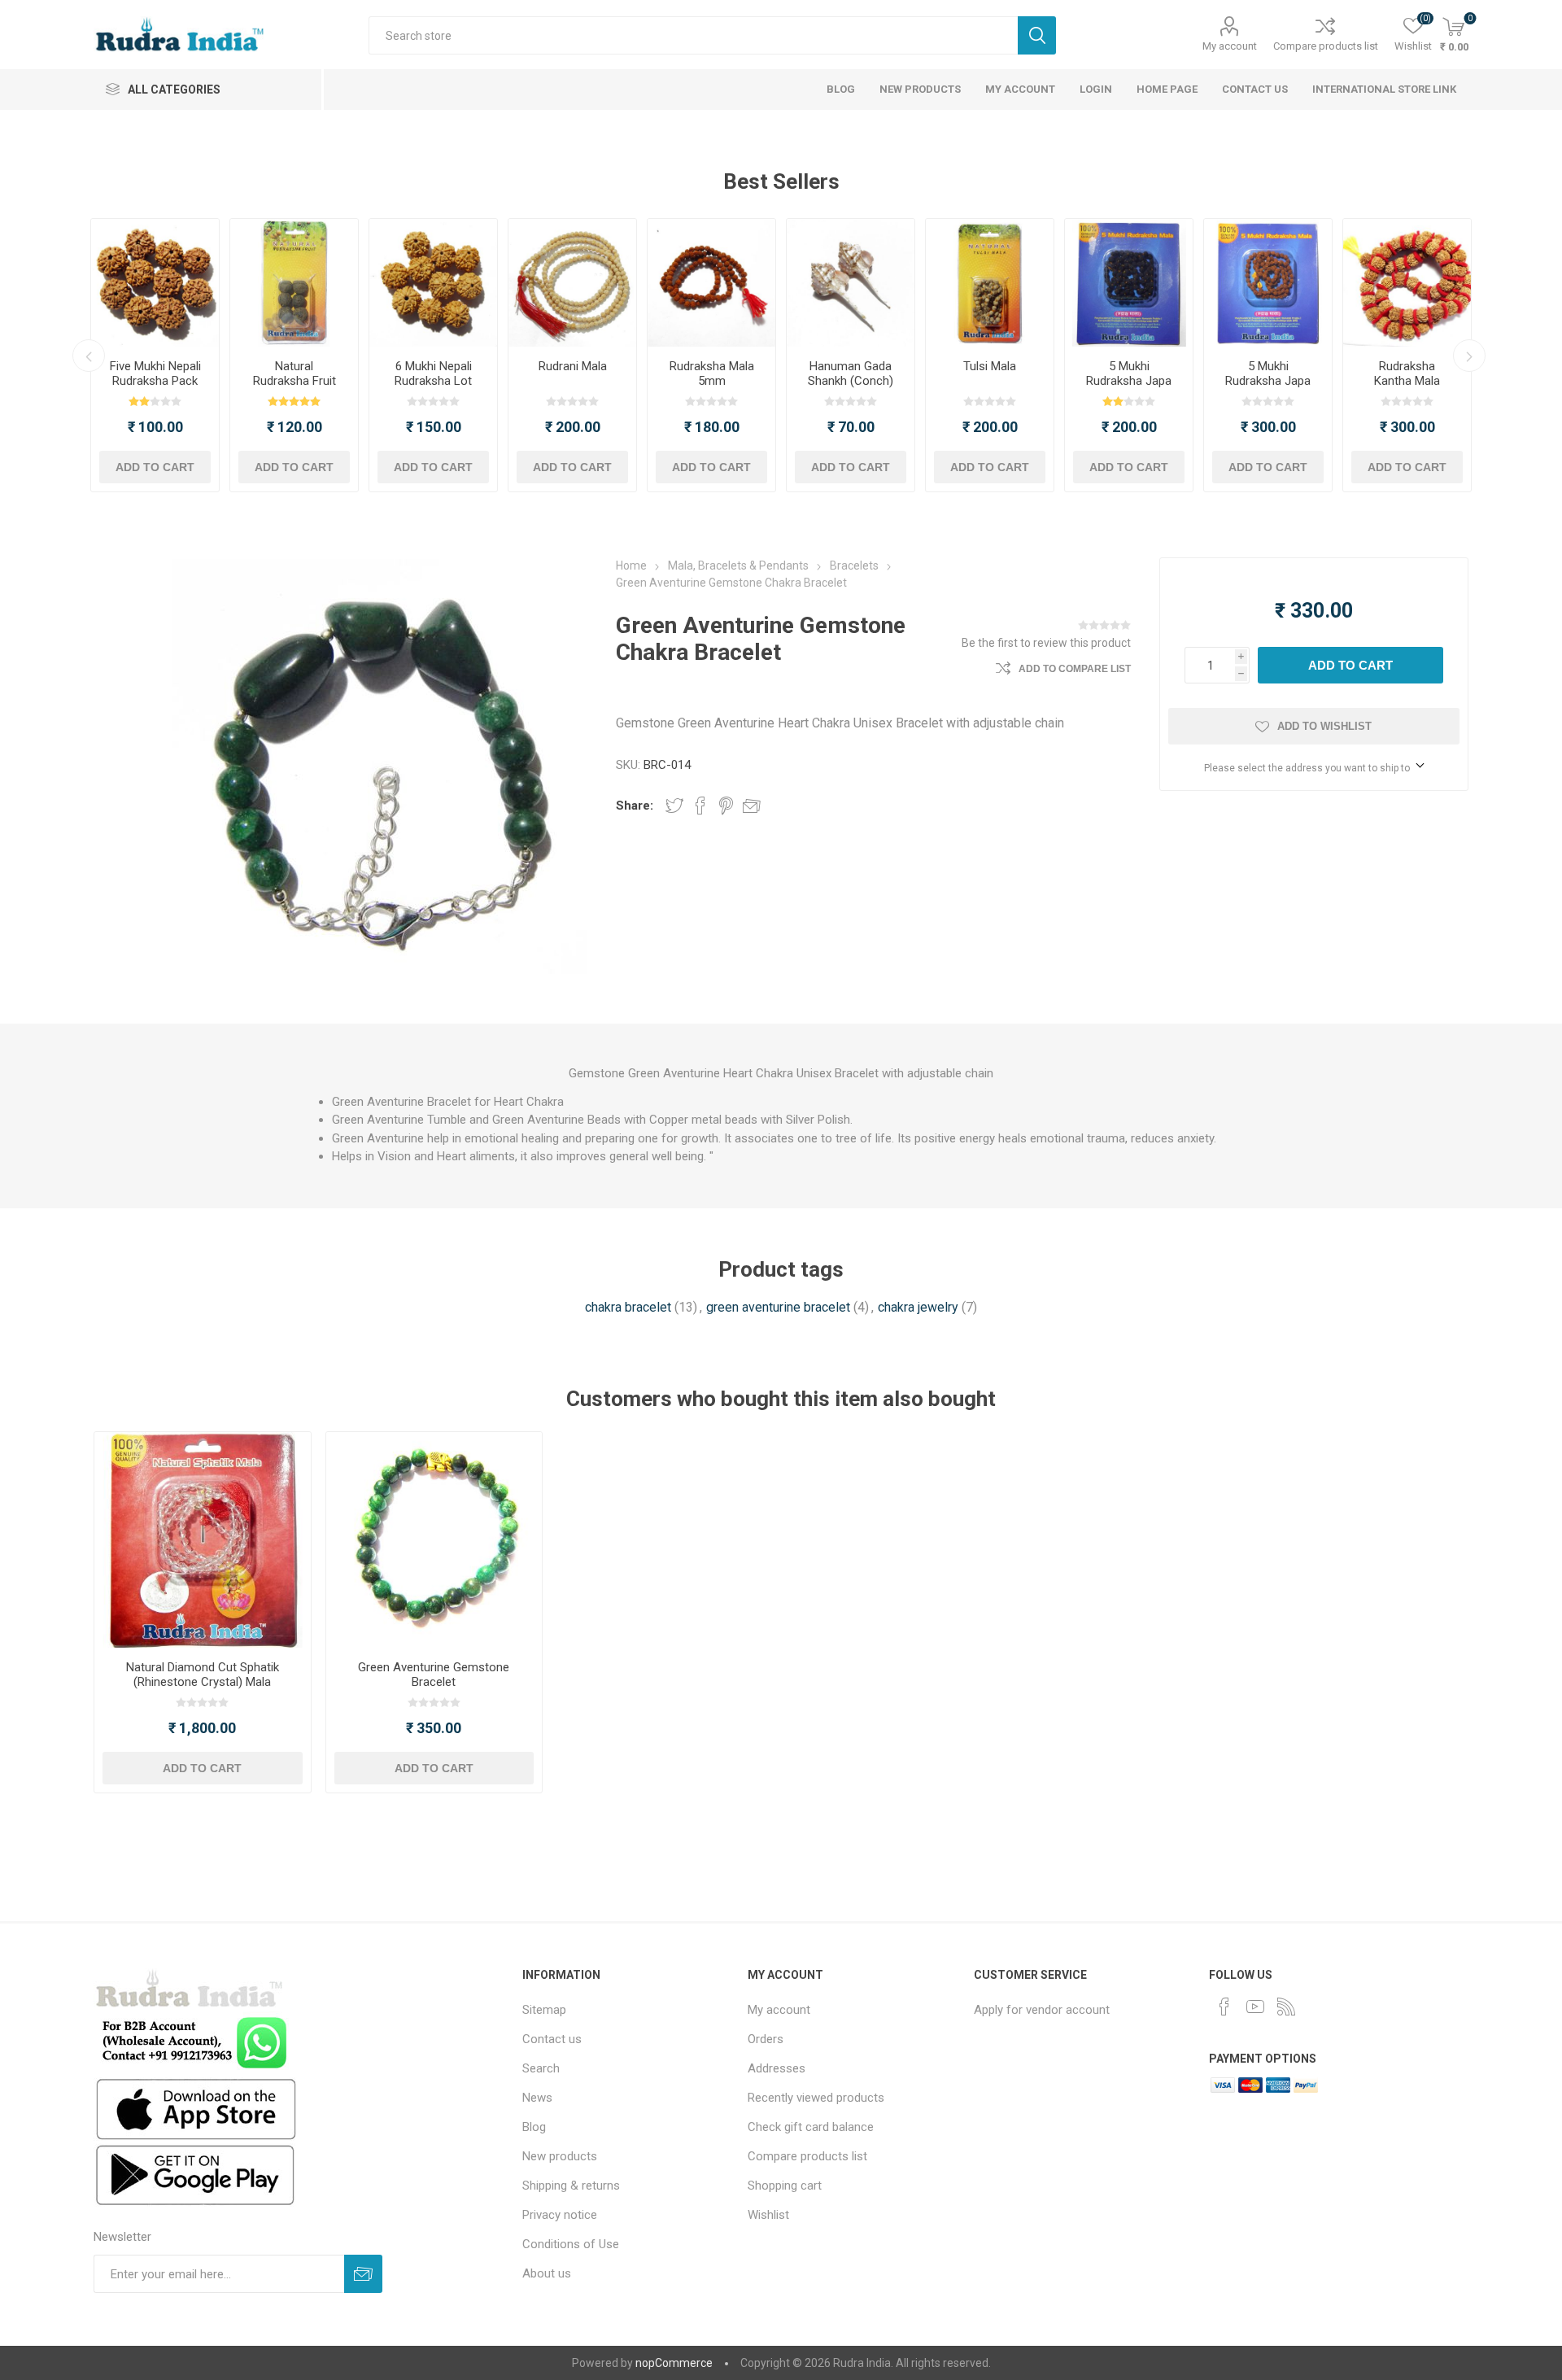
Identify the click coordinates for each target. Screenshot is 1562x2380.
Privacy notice (560, 2215)
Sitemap (544, 2010)
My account (1230, 46)
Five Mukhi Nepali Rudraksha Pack (155, 373)
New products (560, 2156)
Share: (635, 806)
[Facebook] (1224, 2007)
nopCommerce (674, 2363)
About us (547, 2273)
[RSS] (1286, 2007)
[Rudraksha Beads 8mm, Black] (1129, 283)
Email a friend (752, 806)
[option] (155, 355)
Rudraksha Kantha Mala (1407, 373)
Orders (766, 2039)
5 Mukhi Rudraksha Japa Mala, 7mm (1268, 381)
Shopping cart (785, 2186)
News (537, 2098)
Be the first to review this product (1046, 643)
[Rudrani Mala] (572, 283)
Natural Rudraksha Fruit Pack (295, 381)
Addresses (777, 2068)
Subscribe (363, 2274)
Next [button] (1469, 356)
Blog (534, 2127)
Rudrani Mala (573, 366)
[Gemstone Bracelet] (434, 1540)
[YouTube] (1255, 2007)
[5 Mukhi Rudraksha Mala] (1268, 283)
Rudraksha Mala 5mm (712, 373)
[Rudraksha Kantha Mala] (1407, 283)
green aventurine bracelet (778, 1307)
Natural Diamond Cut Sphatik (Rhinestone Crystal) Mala (203, 1675)
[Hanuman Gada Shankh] (851, 283)
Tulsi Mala (990, 366)
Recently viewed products (816, 2098)
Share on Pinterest (726, 806)
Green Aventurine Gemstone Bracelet (434, 1675)
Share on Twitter (674, 806)
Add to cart (155, 467)
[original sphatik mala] (202, 1540)
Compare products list (1326, 46)
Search (1037, 35)
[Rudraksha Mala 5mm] (711, 283)
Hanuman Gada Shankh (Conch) (851, 373)
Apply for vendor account (1042, 2010)
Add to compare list (1075, 669)
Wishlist (768, 2215)
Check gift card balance (811, 2127)
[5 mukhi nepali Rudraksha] (155, 283)
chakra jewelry (918, 1307)
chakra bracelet (628, 1307)
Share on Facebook (700, 806)
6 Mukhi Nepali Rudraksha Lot (433, 373)
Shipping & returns (571, 2186)
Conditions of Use (571, 2244)
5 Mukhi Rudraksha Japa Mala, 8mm (1129, 381)
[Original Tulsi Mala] (990, 283)
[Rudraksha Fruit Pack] (294, 283)
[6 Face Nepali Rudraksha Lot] (433, 283)
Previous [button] (89, 356)
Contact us (552, 2039)
